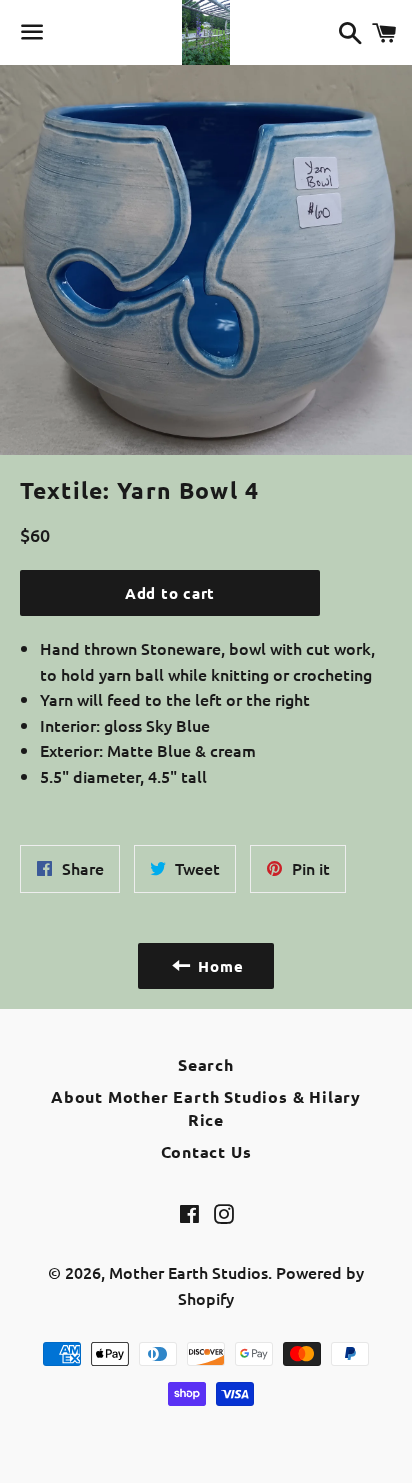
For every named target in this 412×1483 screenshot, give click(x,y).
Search (206, 1064)
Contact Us (206, 1151)
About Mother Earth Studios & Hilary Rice (206, 1107)
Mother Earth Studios (188, 1272)
